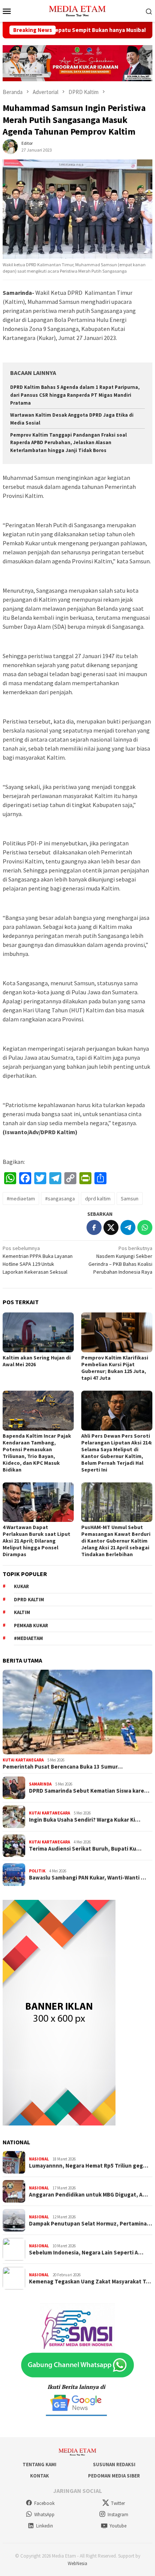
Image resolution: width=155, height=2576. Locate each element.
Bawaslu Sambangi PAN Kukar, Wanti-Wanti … (87, 1878)
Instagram (118, 2515)
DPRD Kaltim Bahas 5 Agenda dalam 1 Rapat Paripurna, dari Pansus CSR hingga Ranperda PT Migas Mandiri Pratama (75, 395)
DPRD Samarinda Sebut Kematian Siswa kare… (89, 1791)
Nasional (39, 2159)
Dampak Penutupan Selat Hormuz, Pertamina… (90, 2224)
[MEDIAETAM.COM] (77, 10)
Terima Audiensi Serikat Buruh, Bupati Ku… (85, 1849)
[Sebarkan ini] (94, 1227)
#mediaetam (21, 1198)
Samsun (130, 1198)
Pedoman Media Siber (114, 2476)
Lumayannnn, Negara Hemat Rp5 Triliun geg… (89, 2166)
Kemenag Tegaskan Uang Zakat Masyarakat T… (90, 2282)
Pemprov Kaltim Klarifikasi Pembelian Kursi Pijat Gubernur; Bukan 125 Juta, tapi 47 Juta (115, 1368)
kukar (21, 1586)
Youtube (118, 2526)
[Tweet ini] (111, 1227)
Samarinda (40, 1784)
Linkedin (45, 2526)
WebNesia (77, 2563)
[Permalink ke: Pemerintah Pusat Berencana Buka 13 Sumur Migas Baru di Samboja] (77, 1712)
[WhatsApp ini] (145, 1227)
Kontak (40, 2476)
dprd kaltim (98, 1198)
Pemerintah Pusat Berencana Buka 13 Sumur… (63, 1767)
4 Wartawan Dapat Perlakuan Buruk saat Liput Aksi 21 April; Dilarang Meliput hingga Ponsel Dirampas (36, 1541)
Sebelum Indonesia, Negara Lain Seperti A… (86, 2253)
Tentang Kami (40, 2464)
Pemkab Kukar (31, 1626)
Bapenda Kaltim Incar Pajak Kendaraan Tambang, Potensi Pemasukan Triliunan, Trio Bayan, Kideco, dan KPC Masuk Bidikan (37, 1453)
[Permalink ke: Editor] (10, 146)
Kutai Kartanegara (23, 1760)
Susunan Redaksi (114, 2464)
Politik (37, 1871)
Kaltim (22, 1612)
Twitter (118, 2503)
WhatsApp (44, 2515)
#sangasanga (60, 1198)
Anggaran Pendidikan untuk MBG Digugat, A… (88, 2195)
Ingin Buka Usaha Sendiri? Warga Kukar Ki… (85, 1820)
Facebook (44, 2503)
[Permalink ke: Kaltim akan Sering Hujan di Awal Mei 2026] (38, 1332)
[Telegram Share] (128, 1227)
